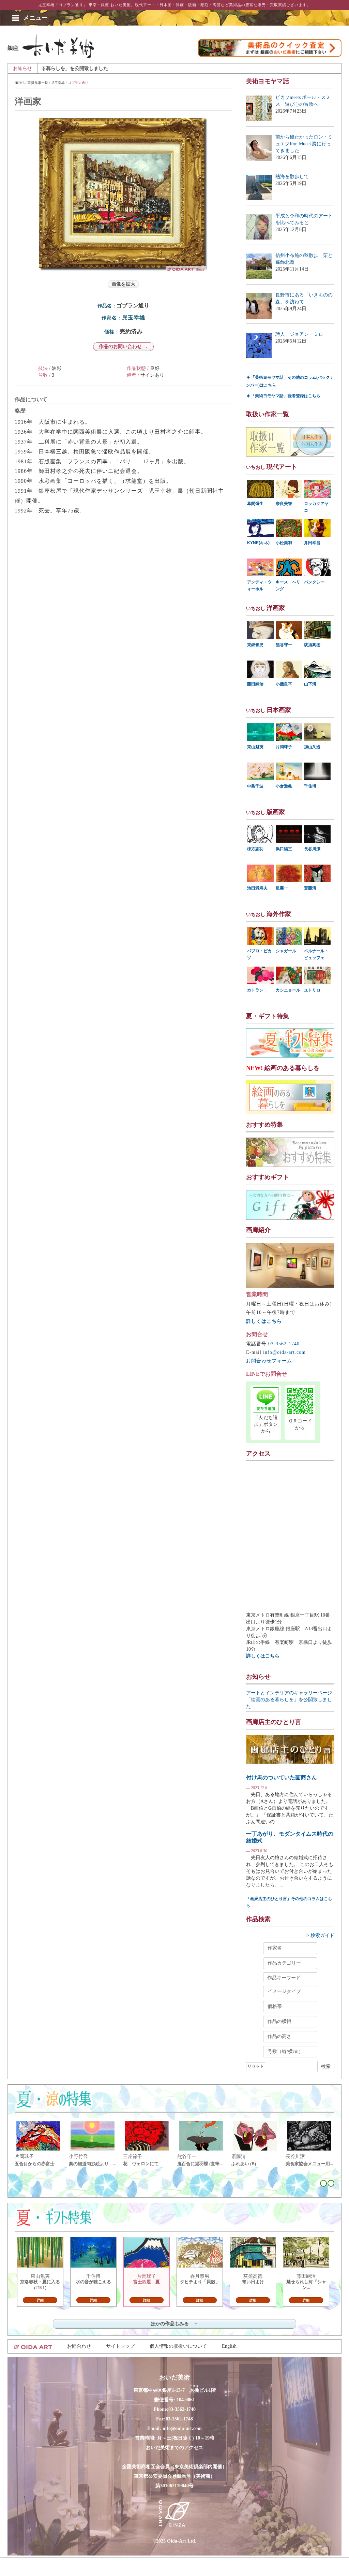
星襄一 (282, 888)
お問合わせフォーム (269, 1361)
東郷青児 (255, 645)
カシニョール (288, 990)
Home (20, 83)
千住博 (310, 786)
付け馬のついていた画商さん (282, 1777)
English (229, 2346)
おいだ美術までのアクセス (174, 2448)
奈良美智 (284, 504)
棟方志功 (255, 849)
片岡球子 (284, 747)
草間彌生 (255, 504)
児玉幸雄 (58, 83)
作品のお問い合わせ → (123, 346)
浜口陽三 (284, 849)
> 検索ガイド (320, 1935)
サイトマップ (120, 2346)
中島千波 (255, 786)
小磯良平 (284, 684)
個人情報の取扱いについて (178, 2346)
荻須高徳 (312, 645)
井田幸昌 (312, 543)
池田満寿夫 (257, 888)
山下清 (310, 684)
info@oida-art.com (284, 1352)
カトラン (255, 990)
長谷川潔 (312, 849)
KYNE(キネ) (258, 543)
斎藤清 (310, 888)
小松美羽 (284, 543)
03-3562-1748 (179, 2419)
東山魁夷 (255, 747)
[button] (35, 18)
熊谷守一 (284, 645)
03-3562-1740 (284, 1344)
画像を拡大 (123, 284)
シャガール (286, 951)
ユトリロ (312, 990)
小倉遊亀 (284, 786)
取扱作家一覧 (38, 83)
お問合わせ (79, 2346)
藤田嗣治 (255, 684)
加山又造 (312, 747)
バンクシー (314, 582)
